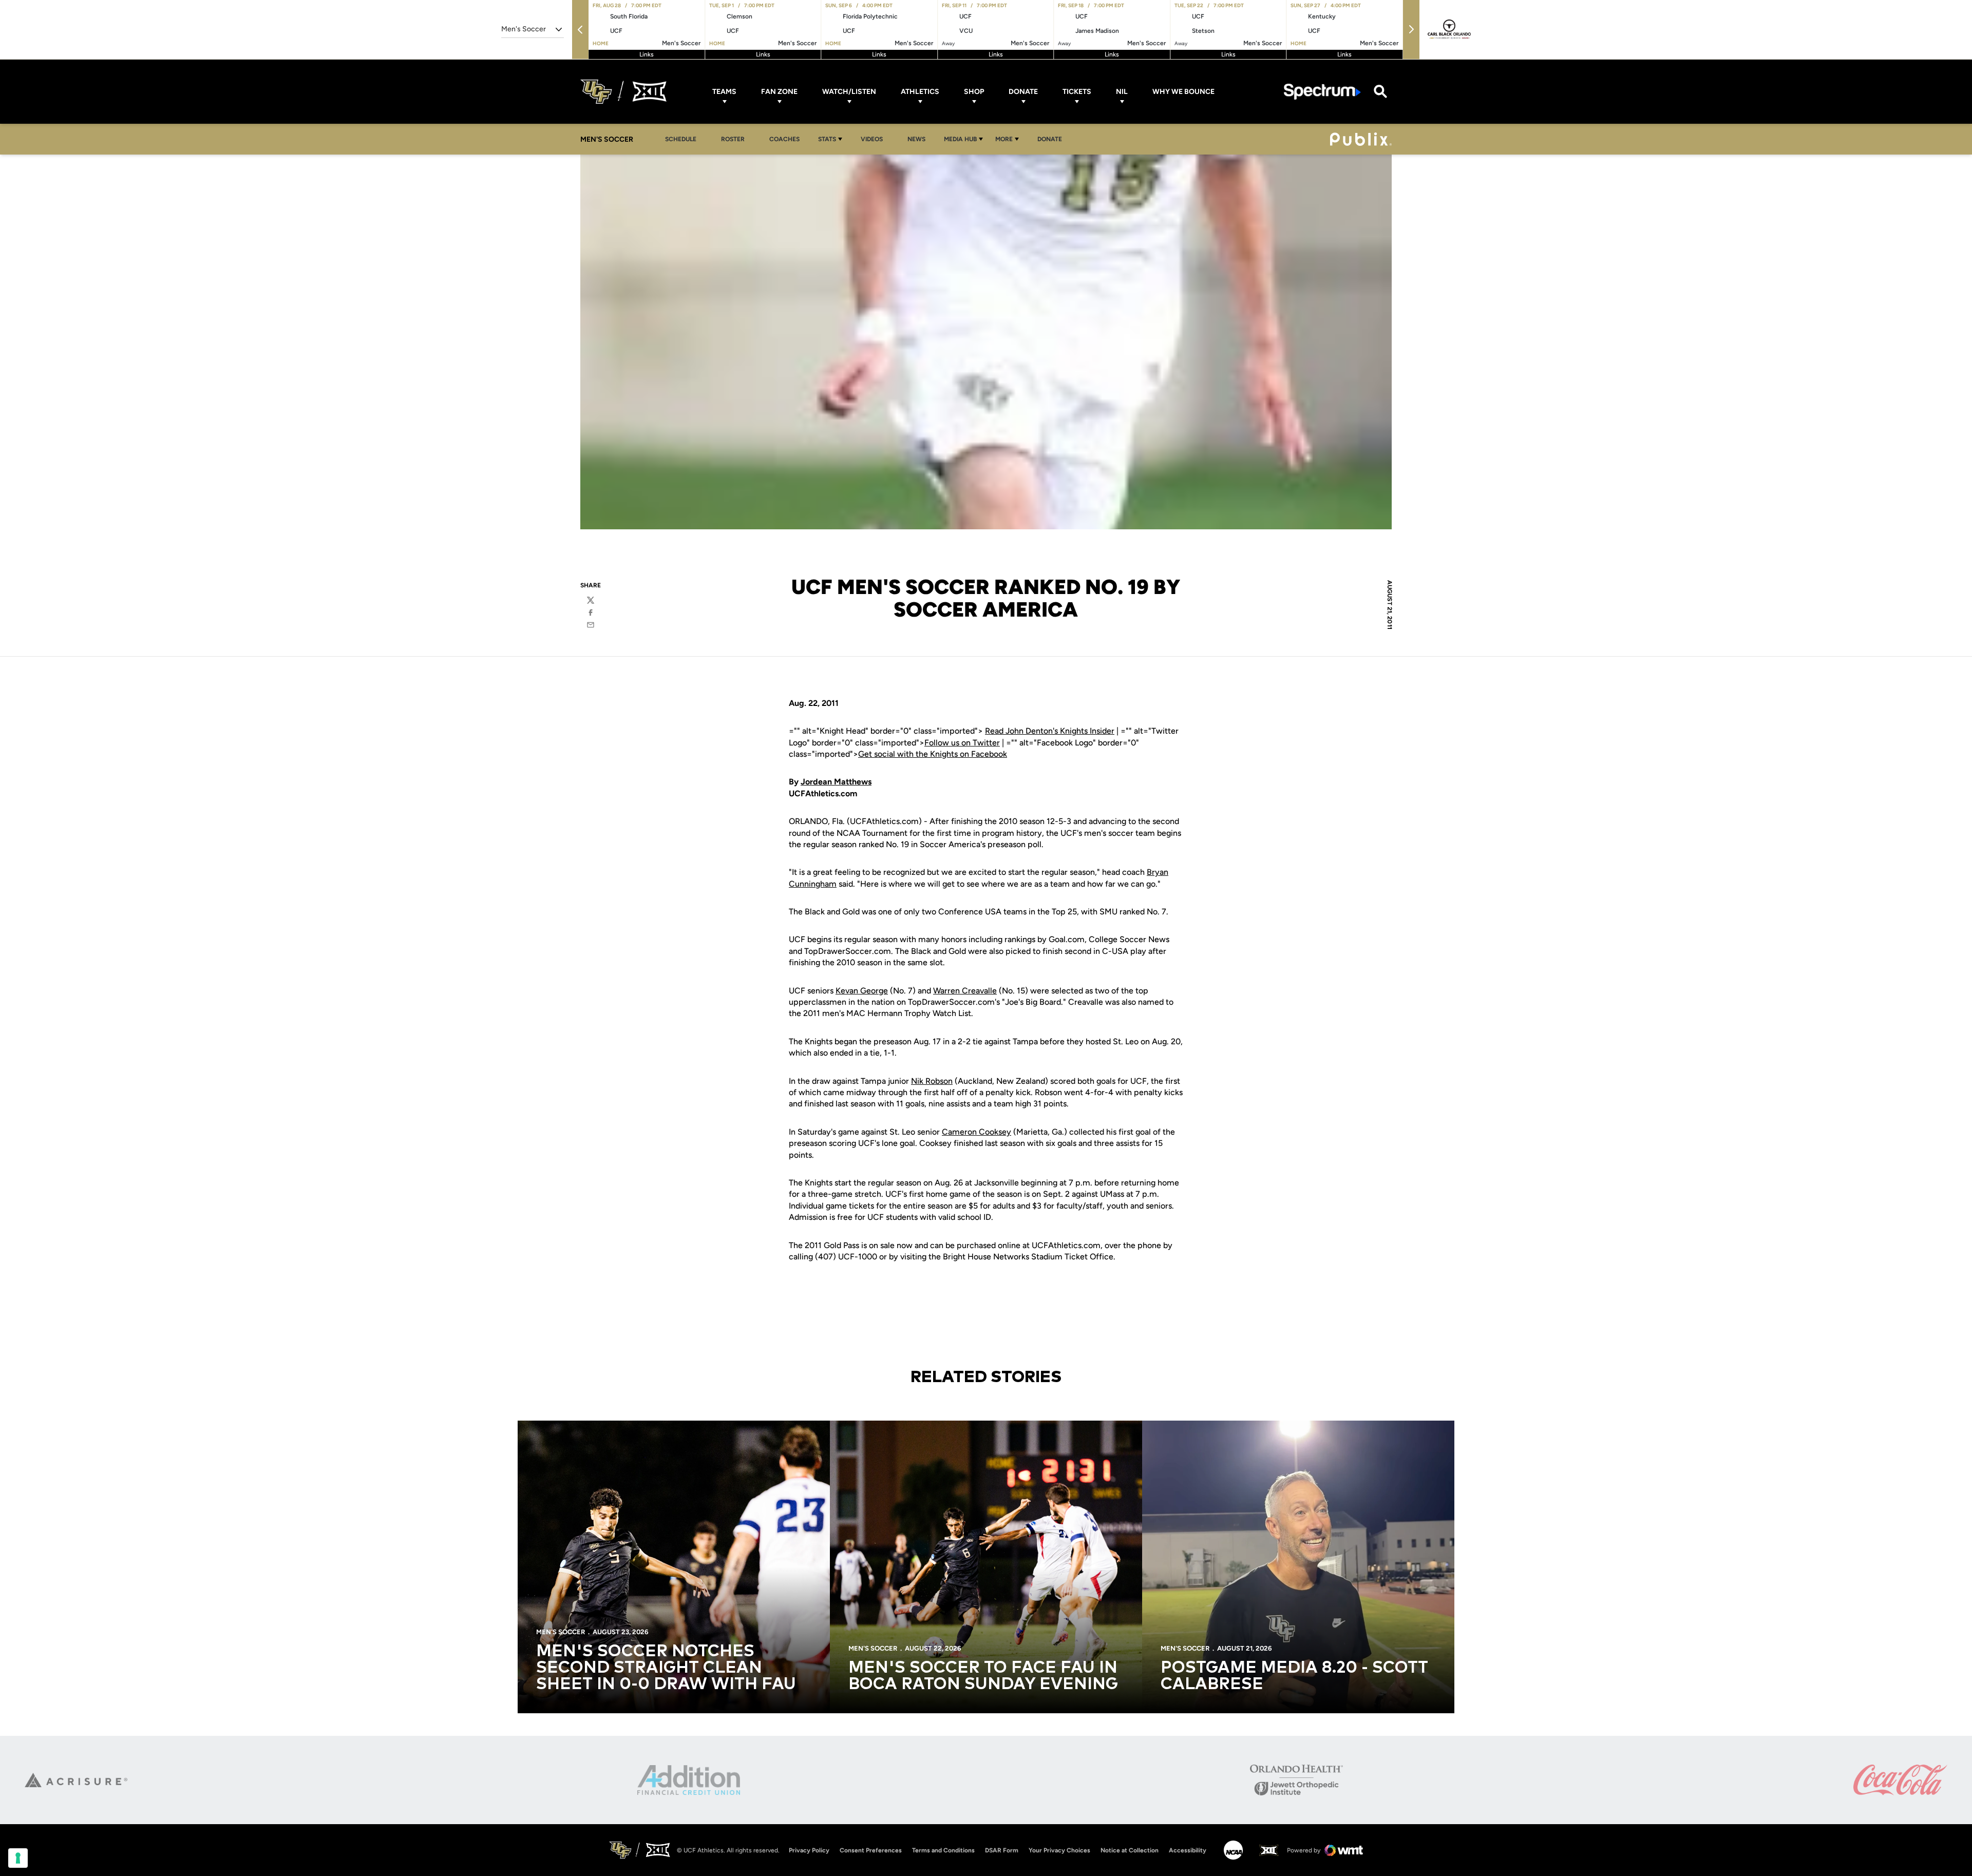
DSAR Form (1002, 1850)
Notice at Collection (1130, 1850)
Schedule (681, 139)
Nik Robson (932, 1081)
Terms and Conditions (943, 1850)
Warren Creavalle (965, 991)
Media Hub (960, 139)
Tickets (1077, 92)
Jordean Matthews (836, 782)
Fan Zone (779, 92)
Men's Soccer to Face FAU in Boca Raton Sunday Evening (983, 1676)
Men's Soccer (561, 1632)
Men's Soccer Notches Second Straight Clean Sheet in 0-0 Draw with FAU (666, 1668)
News (916, 139)
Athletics (920, 92)
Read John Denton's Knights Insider (1050, 731)
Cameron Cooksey (976, 1132)
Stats (827, 139)
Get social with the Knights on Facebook (933, 754)
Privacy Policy (809, 1850)
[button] (580, 30)
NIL (1122, 92)
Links (647, 54)
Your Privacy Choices (1059, 1850)
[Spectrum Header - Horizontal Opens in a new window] (1322, 92)
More (1004, 139)
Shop (974, 92)
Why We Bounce (1183, 92)
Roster (733, 139)
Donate (1023, 92)
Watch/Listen (849, 92)
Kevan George (862, 991)
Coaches (784, 139)
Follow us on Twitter (962, 743)
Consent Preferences (871, 1850)
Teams (724, 92)
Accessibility (1188, 1850)
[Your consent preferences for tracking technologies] (18, 1858)
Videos (872, 139)
